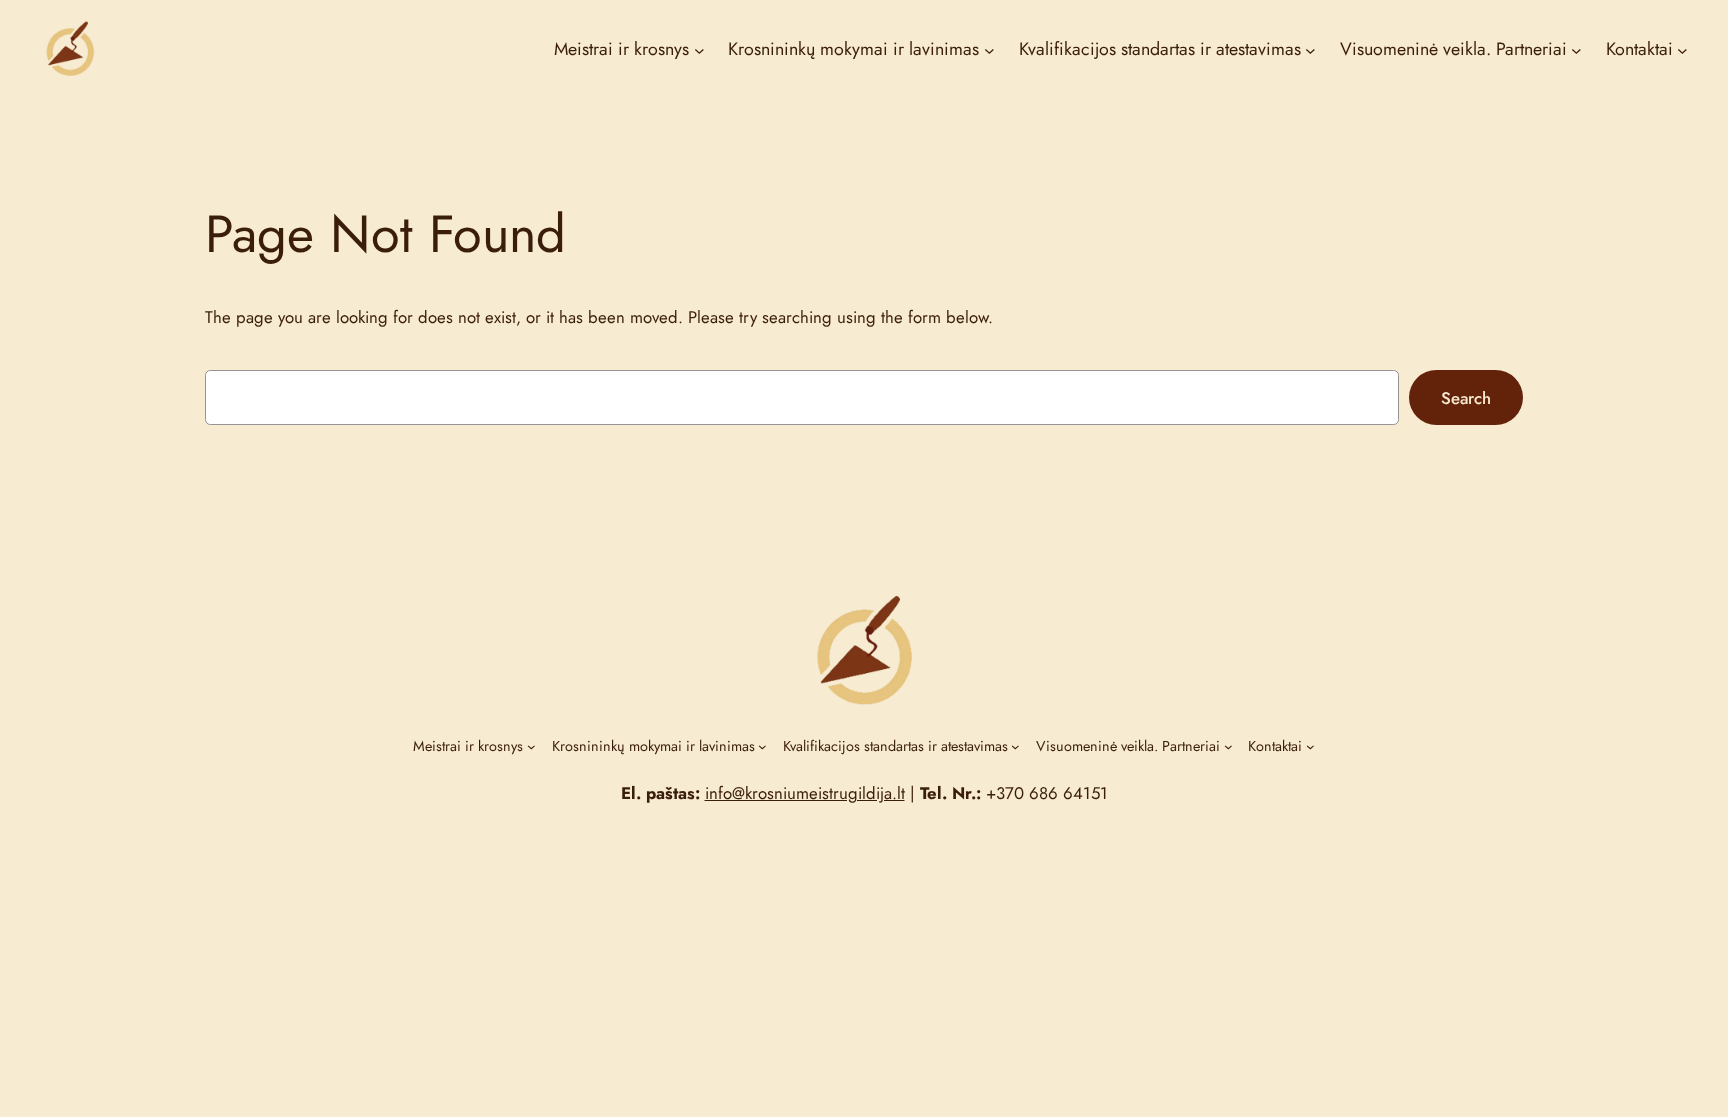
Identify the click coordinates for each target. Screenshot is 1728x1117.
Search (1466, 398)
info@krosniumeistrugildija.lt (805, 793)
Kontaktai (1639, 49)
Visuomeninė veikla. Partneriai (1453, 49)
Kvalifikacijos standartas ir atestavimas (1160, 49)
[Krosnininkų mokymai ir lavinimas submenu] (989, 50)
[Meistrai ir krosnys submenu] (699, 50)
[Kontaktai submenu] (1682, 50)
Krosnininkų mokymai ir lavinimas (853, 49)
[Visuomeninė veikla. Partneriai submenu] (1576, 50)
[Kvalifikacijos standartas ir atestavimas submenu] (1310, 50)
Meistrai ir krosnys (621, 49)
